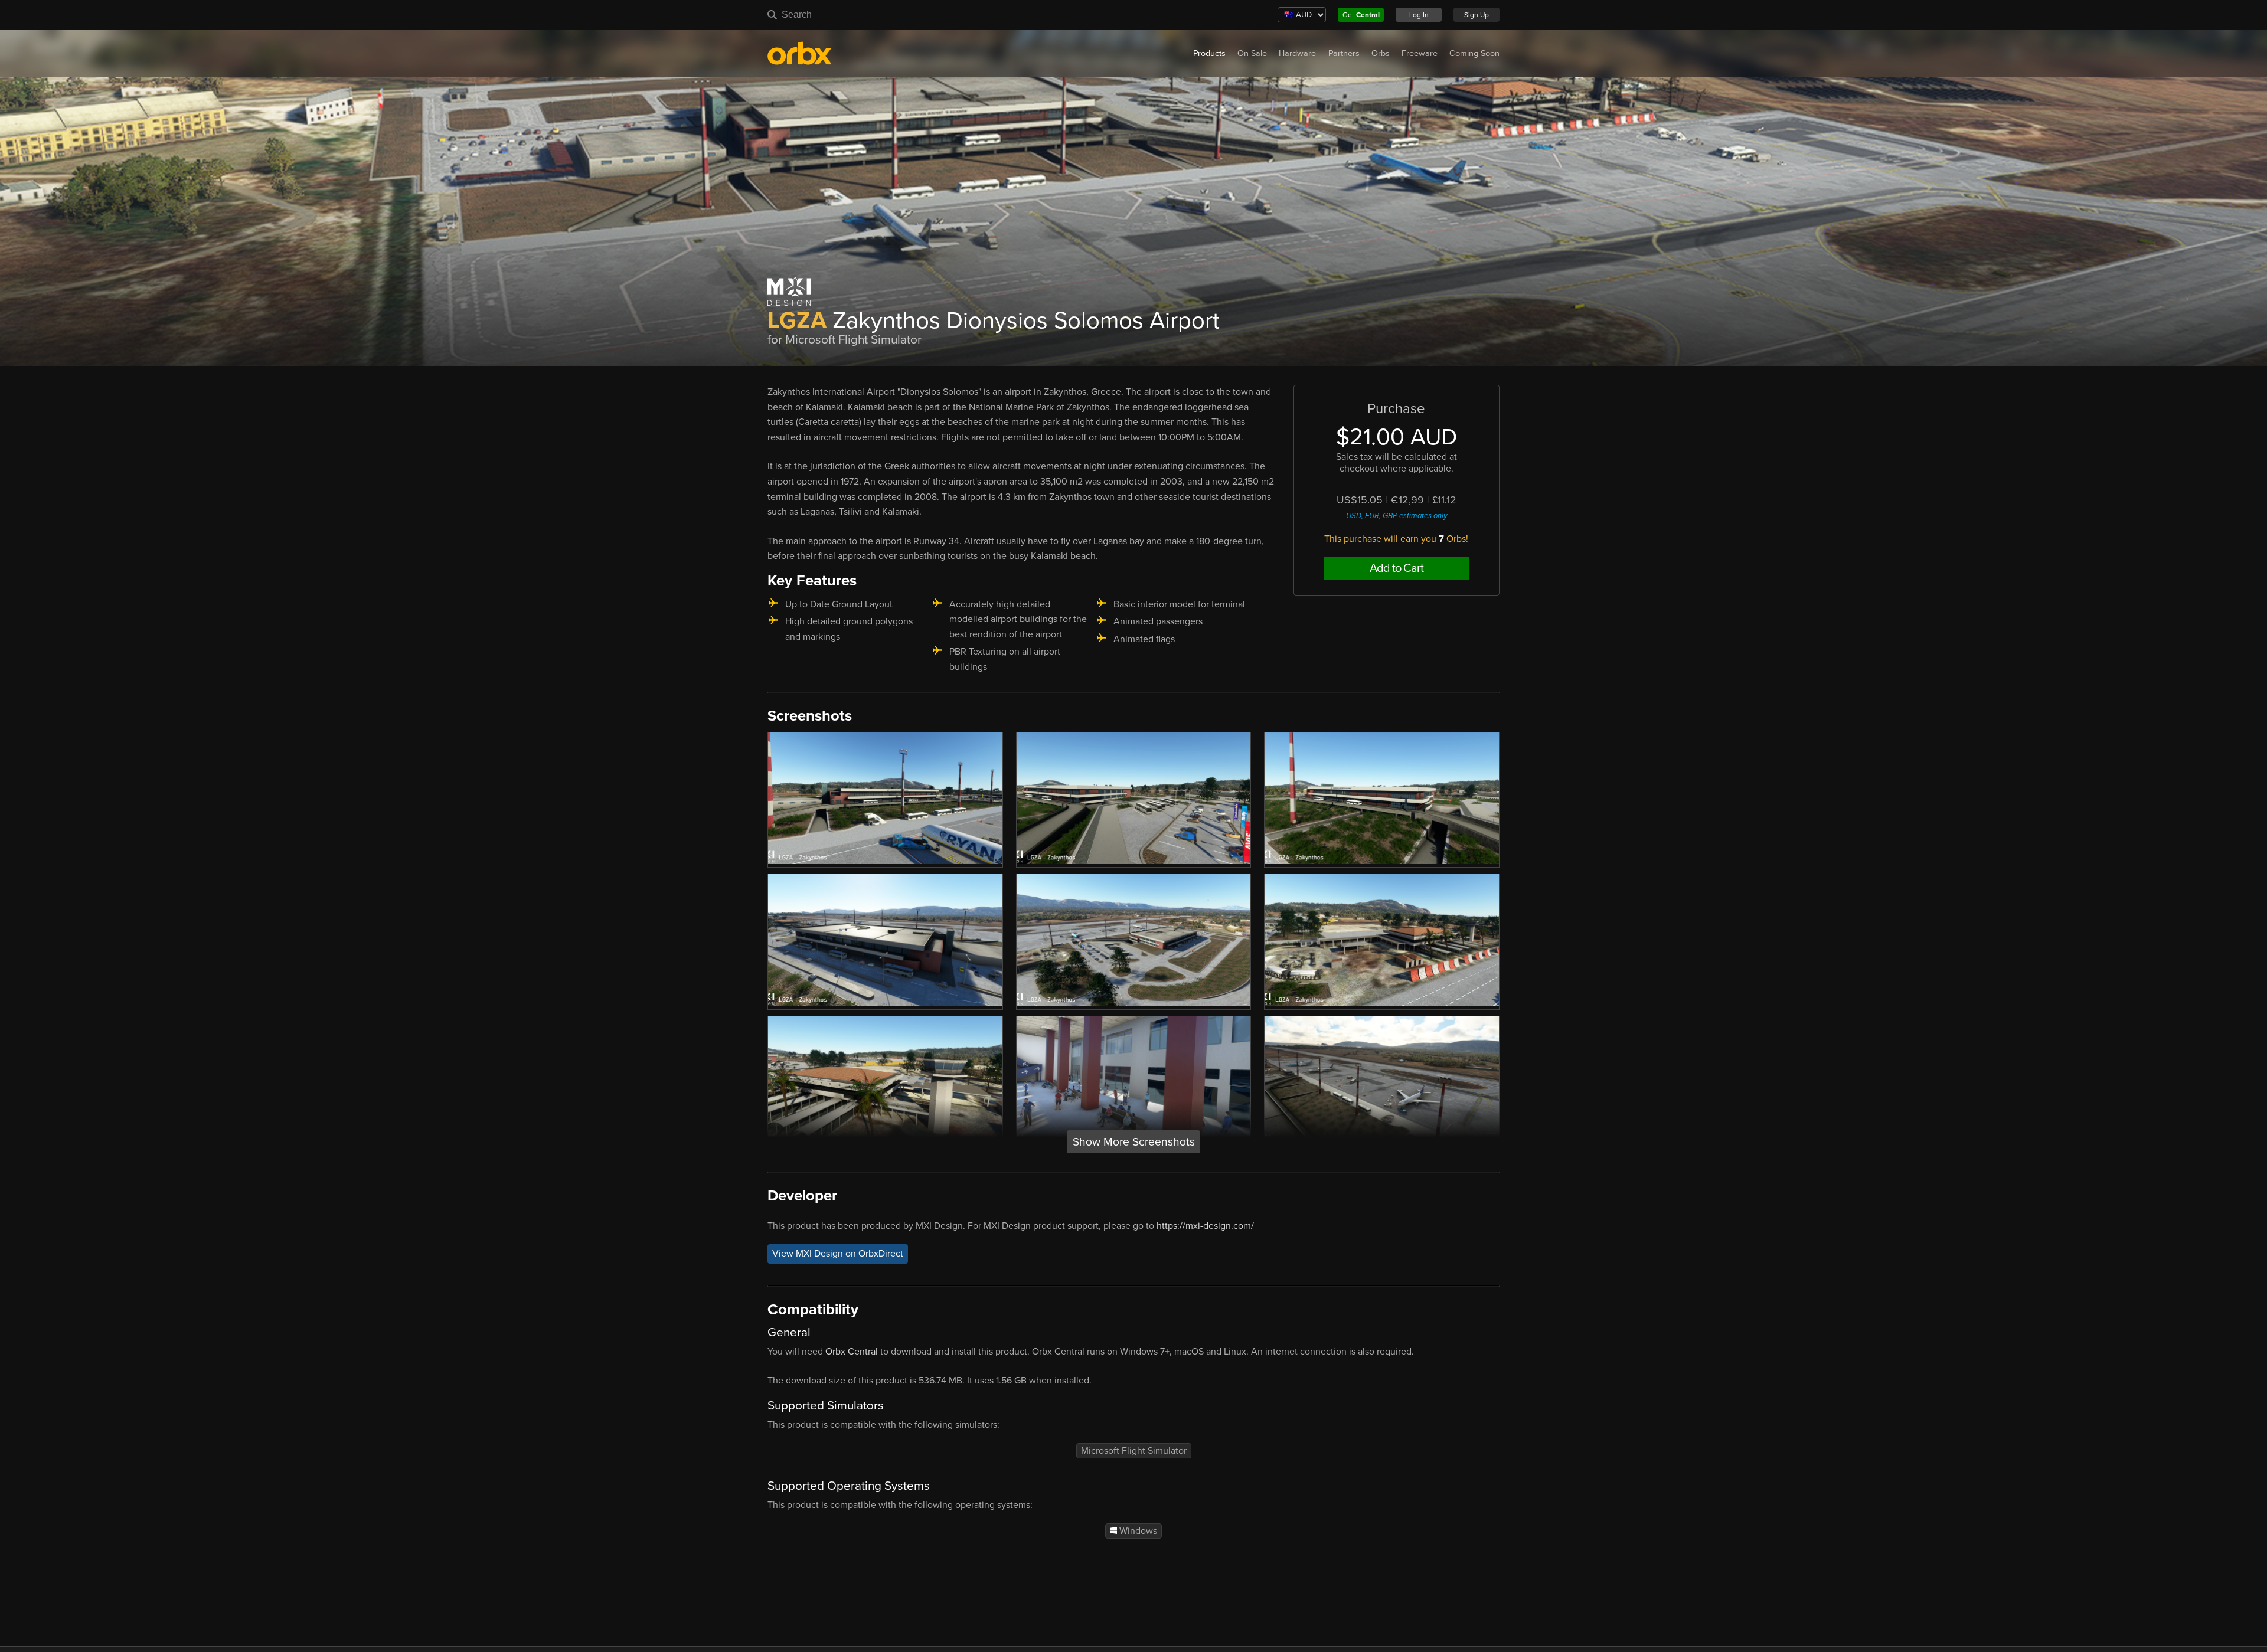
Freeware (1420, 53)
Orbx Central (852, 1352)
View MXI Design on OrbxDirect (838, 1254)
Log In (1419, 15)
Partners (1344, 53)
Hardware (1297, 53)
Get (1361, 15)
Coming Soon (1474, 53)
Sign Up (1477, 15)
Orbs (1381, 53)
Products (1209, 53)
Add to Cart (1397, 568)
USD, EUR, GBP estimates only (1397, 516)
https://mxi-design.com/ (1205, 1226)
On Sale (1252, 53)
